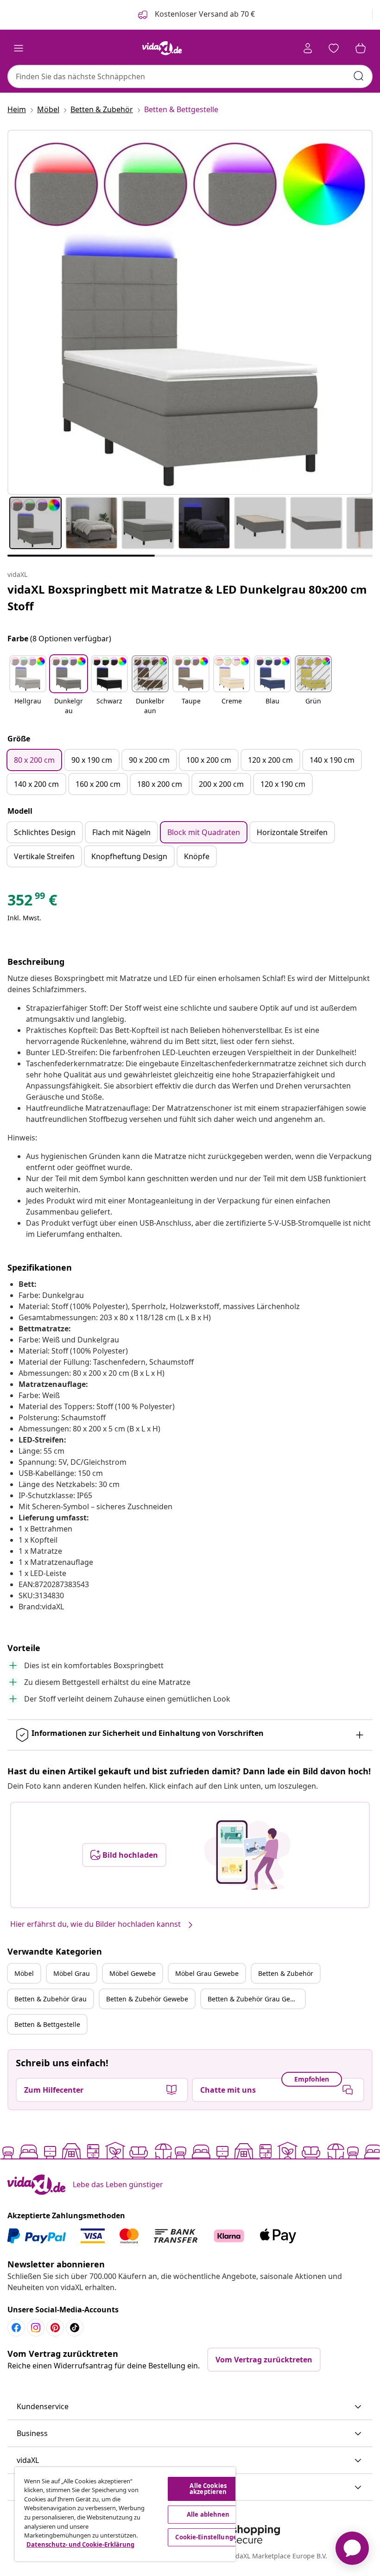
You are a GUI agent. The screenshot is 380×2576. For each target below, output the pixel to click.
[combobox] (190, 76)
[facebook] (16, 2328)
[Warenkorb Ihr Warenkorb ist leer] (361, 48)
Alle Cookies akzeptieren (208, 2489)
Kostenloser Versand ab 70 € (204, 14)
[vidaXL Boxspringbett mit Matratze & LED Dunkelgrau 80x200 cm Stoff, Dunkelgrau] (190, 312)
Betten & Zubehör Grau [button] (51, 1999)
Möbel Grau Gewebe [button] (207, 1973)
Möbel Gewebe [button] (133, 1973)
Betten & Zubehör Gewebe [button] (147, 1999)
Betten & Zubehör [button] (286, 1973)
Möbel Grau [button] (72, 1973)
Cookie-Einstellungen (208, 2537)
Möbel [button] (24, 1973)
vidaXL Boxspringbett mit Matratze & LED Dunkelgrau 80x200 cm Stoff (187, 598)
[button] (28, 686)
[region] (125, 2514)
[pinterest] (55, 2328)
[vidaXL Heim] (162, 48)
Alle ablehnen (208, 2514)
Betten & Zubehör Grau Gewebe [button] (256, 1999)
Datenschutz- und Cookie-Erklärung (80, 2544)
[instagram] (36, 2328)
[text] (32, 902)
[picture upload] (247, 1855)
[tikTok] (75, 2328)
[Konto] (308, 48)
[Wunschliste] (334, 48)
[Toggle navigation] (19, 48)
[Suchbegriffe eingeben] (359, 76)
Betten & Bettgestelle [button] (47, 2024)
